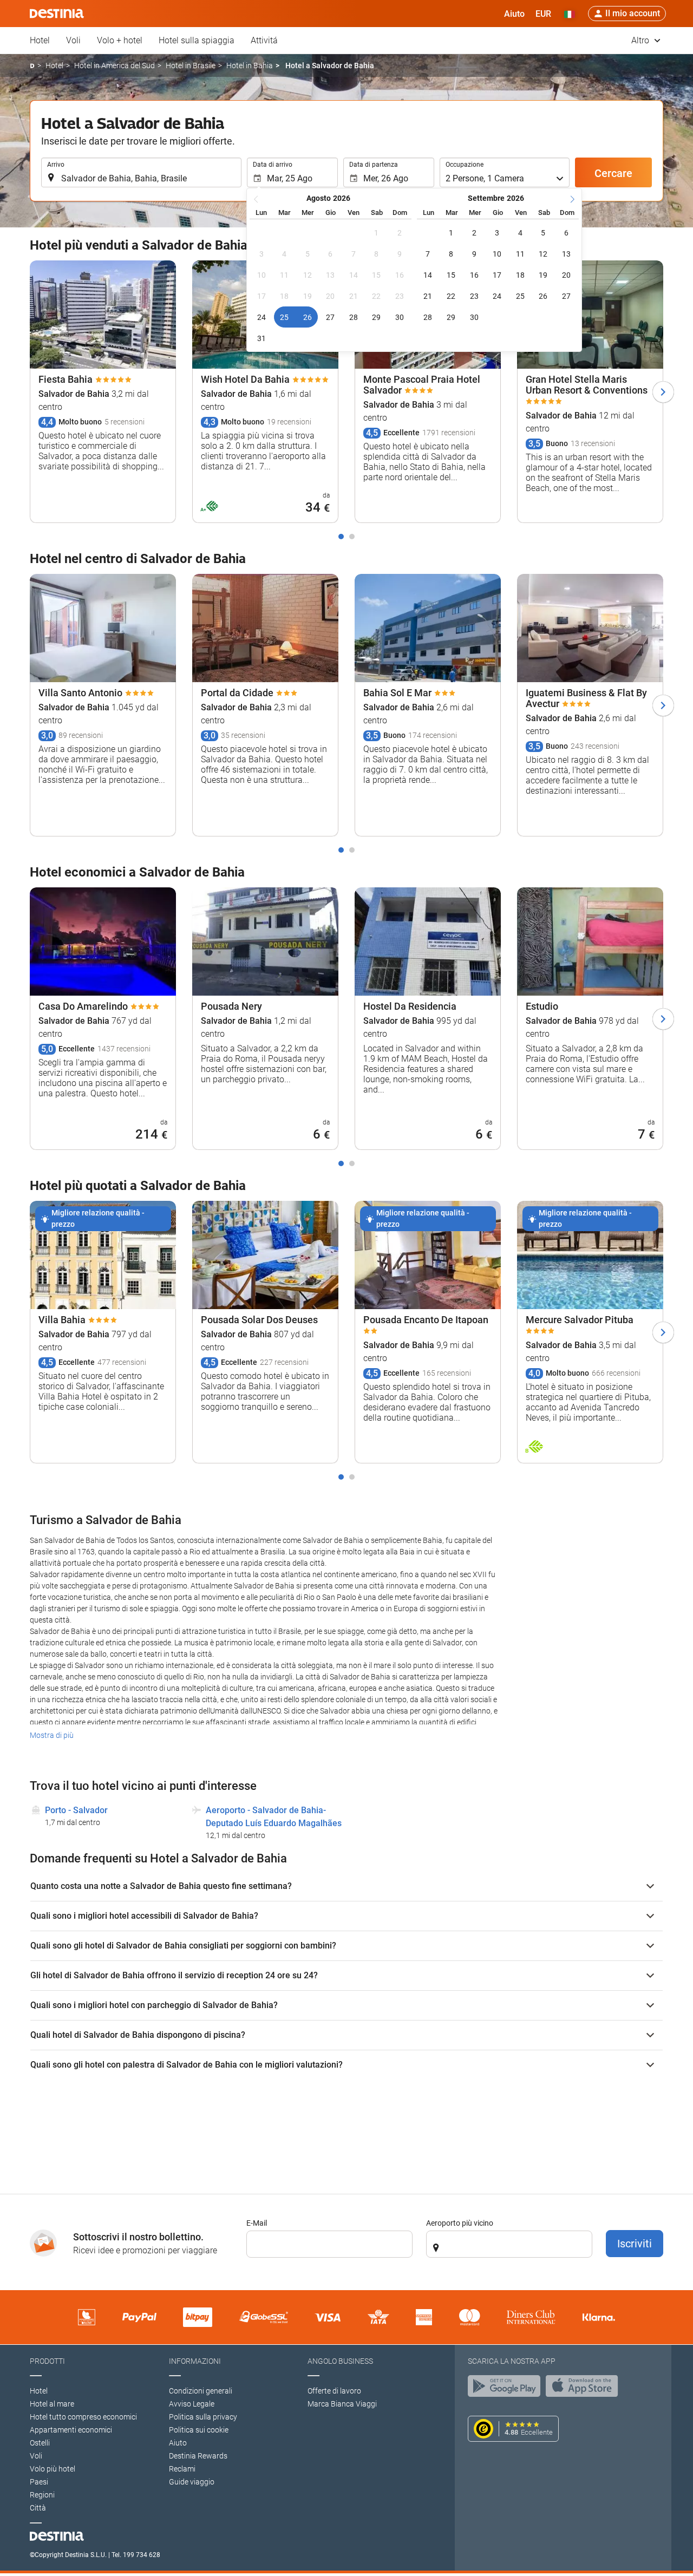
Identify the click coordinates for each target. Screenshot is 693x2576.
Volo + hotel (120, 40)
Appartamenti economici (71, 2430)
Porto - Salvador (76, 1810)
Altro (641, 40)
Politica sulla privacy (203, 2417)
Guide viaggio (192, 2482)
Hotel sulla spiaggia (197, 40)
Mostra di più (52, 1735)
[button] (543, 14)
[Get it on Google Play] (507, 2389)
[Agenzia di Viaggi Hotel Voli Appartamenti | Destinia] (57, 14)
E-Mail (257, 2223)
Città (38, 2508)
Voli (73, 40)
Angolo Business (340, 2361)
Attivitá (264, 40)
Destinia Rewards (198, 2456)
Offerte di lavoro (334, 2391)
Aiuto (178, 2443)
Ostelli (40, 2443)
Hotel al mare (52, 2404)
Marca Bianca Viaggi (342, 2404)
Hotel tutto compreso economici (83, 2417)
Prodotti (47, 2361)
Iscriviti (635, 2244)
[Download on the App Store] (585, 2389)
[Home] (32, 66)
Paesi (39, 2482)
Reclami (182, 2469)
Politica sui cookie (199, 2430)
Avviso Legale (192, 2404)
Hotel (40, 40)
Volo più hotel (53, 2469)
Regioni (42, 2495)
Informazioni (195, 2361)
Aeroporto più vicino (460, 2223)
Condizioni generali (201, 2391)
